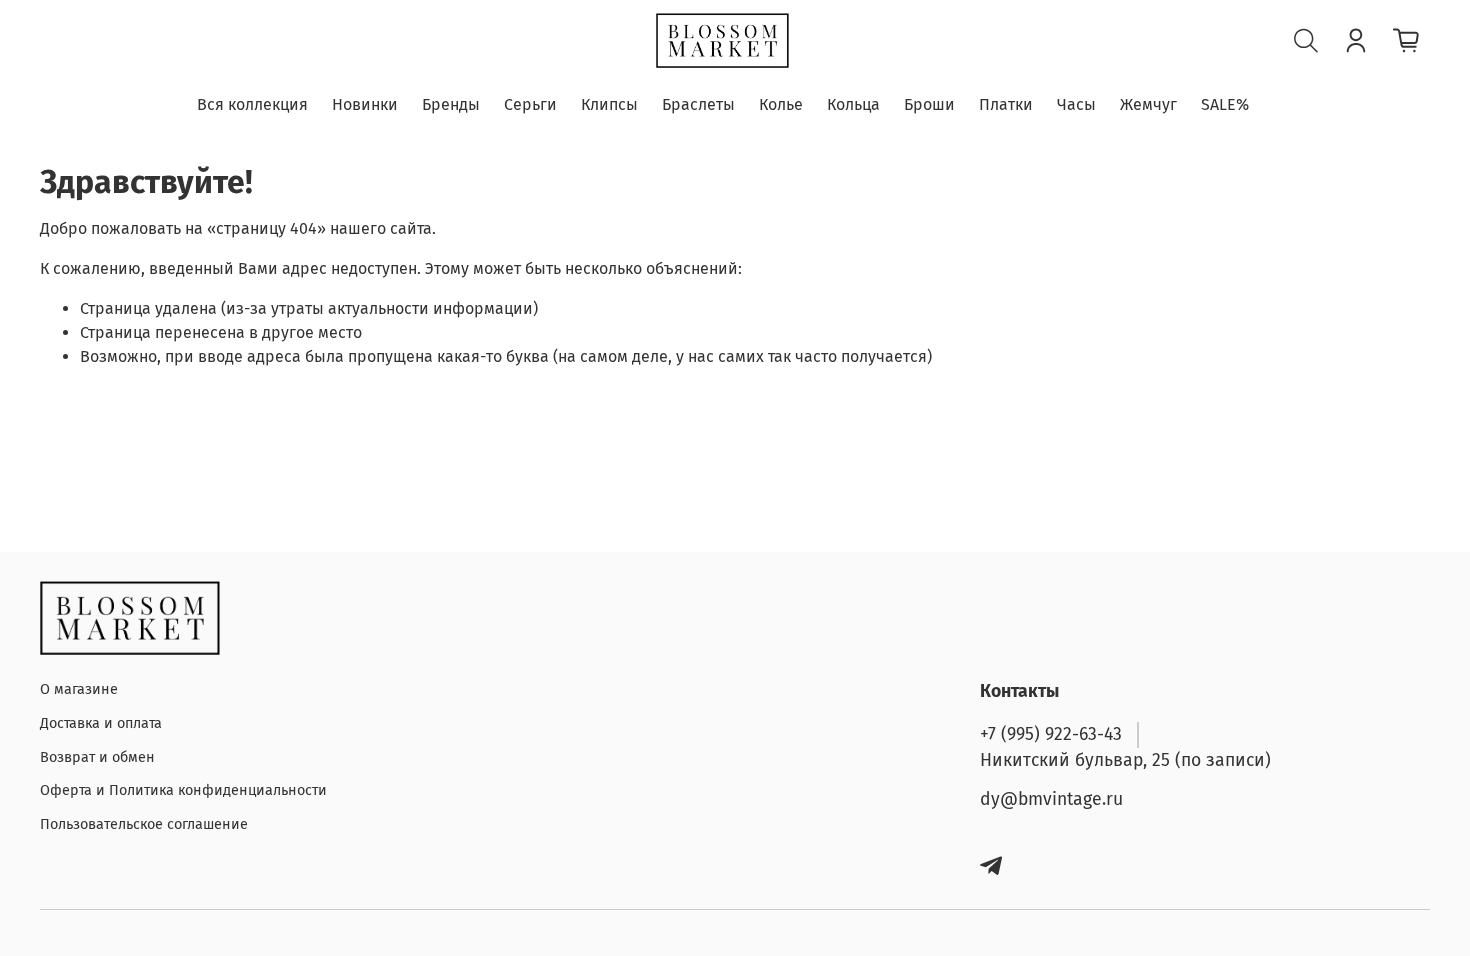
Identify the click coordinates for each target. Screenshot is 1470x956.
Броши (929, 104)
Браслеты (698, 104)
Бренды (451, 104)
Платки (1006, 104)
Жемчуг (1148, 104)
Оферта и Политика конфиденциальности (183, 790)
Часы (1076, 104)
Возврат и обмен (97, 757)
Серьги (530, 104)
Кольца (853, 104)
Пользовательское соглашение (144, 824)
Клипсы (609, 104)
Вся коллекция (252, 104)
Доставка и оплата (101, 723)
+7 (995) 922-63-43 (1051, 734)
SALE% (1225, 104)
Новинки (365, 104)
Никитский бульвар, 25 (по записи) (1125, 760)
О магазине (79, 689)
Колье (781, 104)
